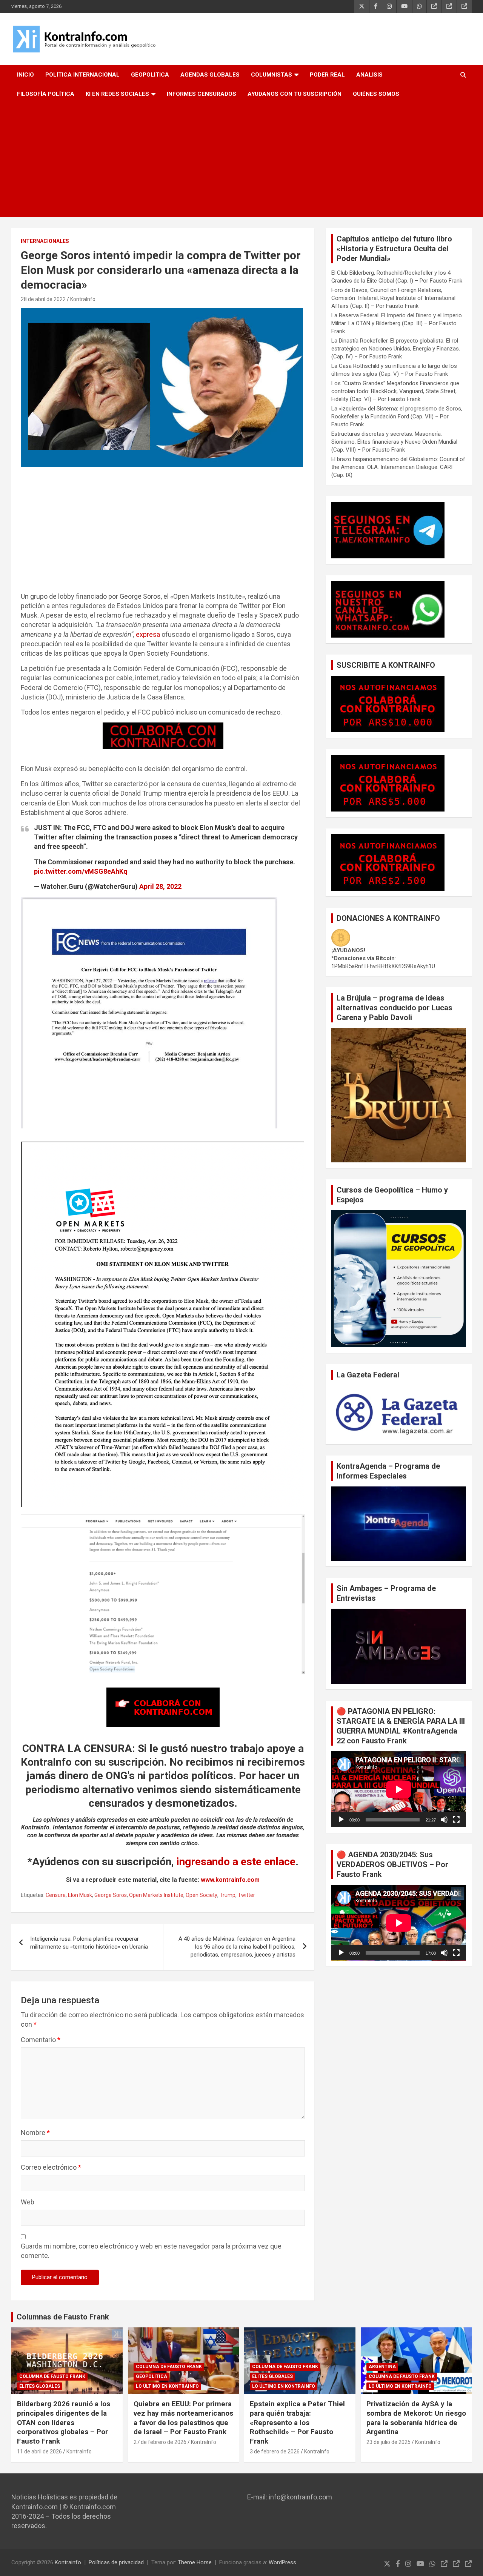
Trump (228, 1895)
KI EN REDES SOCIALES (117, 94)
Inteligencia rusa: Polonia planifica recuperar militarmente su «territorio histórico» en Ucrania (89, 1943)
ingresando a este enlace (236, 1862)
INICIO (25, 75)
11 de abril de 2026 (39, 2452)
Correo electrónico (51, 2167)
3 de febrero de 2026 (275, 2452)
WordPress (282, 2562)
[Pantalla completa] (456, 1820)
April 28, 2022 (160, 886)
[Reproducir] (341, 1820)
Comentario (41, 2040)
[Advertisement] (241, 160)
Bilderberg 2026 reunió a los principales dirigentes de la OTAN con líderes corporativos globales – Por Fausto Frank (64, 2422)
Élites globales (40, 2386)
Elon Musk (80, 1895)
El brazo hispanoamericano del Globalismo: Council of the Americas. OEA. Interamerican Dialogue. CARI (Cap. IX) (398, 467)
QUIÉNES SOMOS (376, 94)
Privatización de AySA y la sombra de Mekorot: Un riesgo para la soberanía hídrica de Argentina (416, 2418)
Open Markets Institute (156, 1895)
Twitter (246, 1895)
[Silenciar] (444, 1820)
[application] (399, 1789)
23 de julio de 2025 (388, 2442)
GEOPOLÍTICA (150, 75)
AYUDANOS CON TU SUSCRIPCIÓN (295, 94)
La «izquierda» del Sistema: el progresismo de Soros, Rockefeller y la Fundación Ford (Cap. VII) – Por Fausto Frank (397, 417)
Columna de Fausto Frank (52, 2376)
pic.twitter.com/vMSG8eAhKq (81, 871)
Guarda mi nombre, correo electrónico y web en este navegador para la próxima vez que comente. (151, 2251)
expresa (148, 634)
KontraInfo (83, 299)
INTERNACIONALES (45, 241)
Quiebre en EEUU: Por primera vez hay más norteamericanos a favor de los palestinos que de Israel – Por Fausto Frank (183, 2418)
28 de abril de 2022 (43, 299)
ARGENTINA (382, 2367)
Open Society (202, 1895)
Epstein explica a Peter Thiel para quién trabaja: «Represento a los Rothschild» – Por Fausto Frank (297, 2422)
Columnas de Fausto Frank (63, 2317)
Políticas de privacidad (116, 2562)
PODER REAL (327, 75)
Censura (56, 1895)
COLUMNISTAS (271, 75)
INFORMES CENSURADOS (202, 94)
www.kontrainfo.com (230, 1880)
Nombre (35, 2133)
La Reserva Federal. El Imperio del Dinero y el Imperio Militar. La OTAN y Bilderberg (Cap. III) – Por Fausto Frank (397, 323)
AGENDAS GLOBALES (210, 75)
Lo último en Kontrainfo (167, 2386)
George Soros (111, 1895)
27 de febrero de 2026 (160, 2442)
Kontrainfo (68, 2562)
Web (28, 2202)
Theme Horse (195, 2562)
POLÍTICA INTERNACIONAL (82, 75)
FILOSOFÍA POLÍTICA (46, 94)
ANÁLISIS (369, 75)
